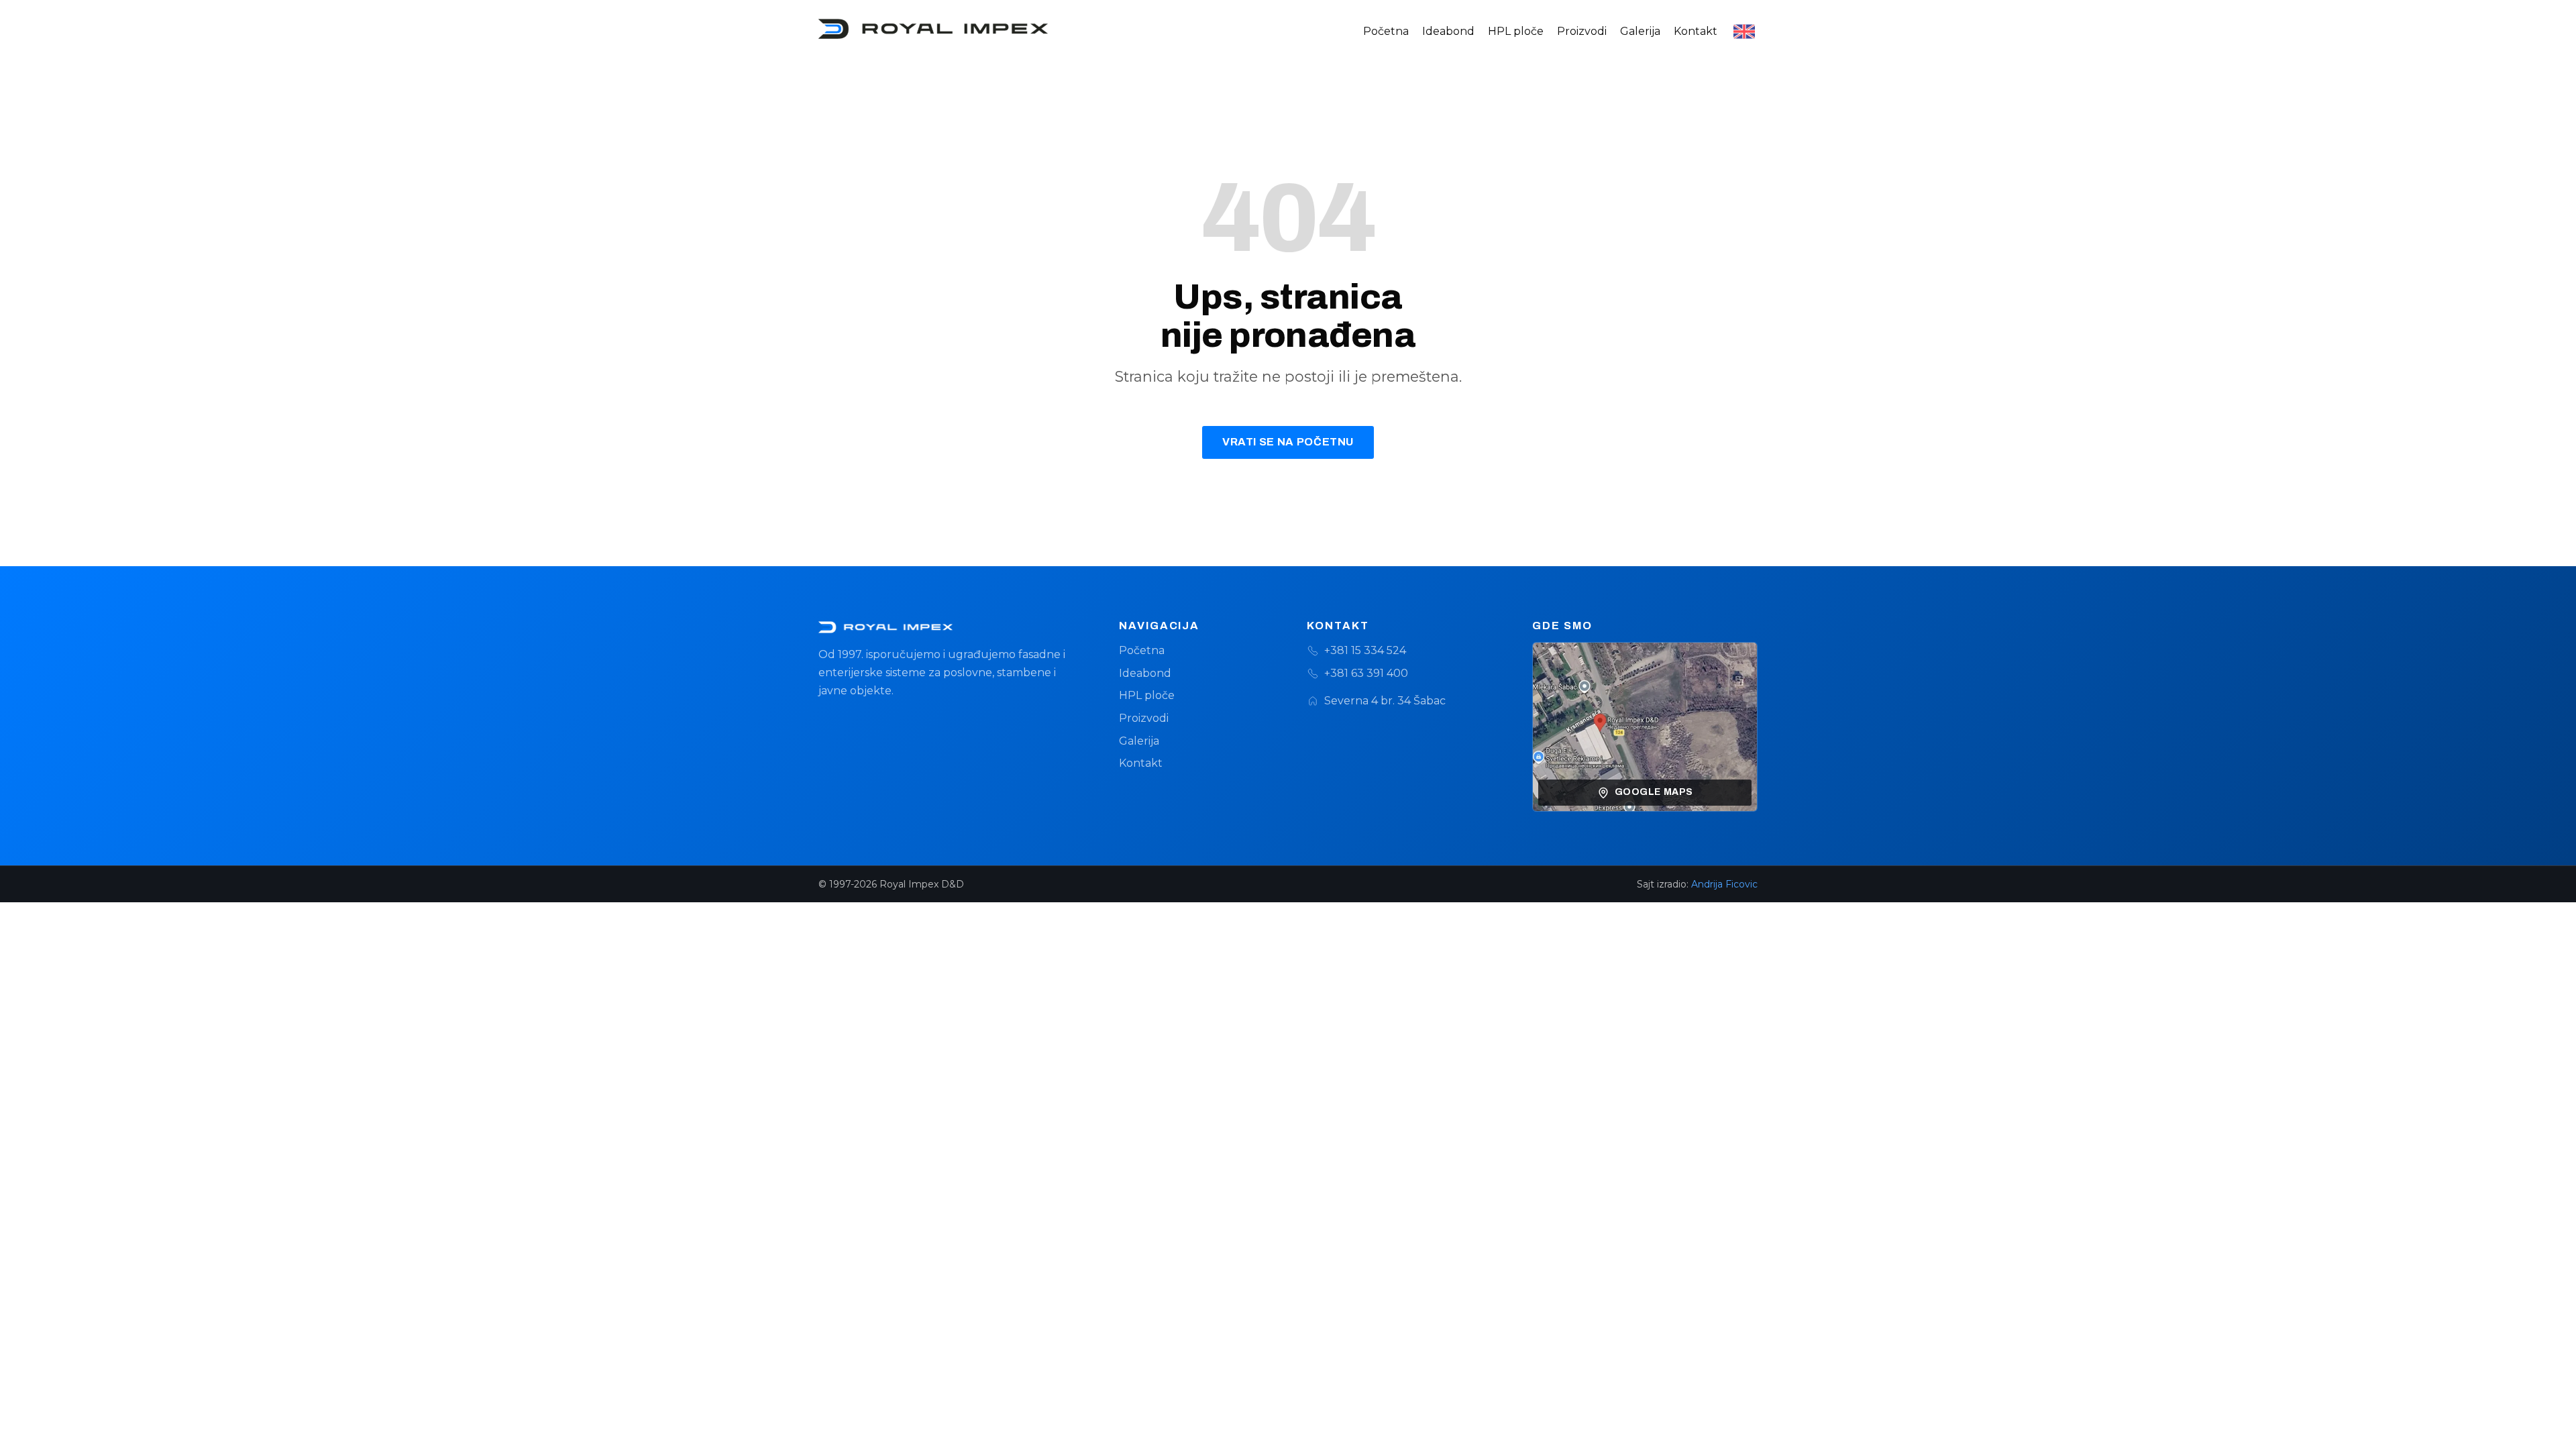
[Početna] (950, 627)
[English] (1744, 32)
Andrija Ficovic (1724, 884)
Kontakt (1696, 31)
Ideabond (1448, 31)
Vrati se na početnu (1288, 442)
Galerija (1640, 31)
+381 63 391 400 (1366, 673)
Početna (1386, 31)
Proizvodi (1582, 31)
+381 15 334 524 (1365, 650)
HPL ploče (1516, 31)
